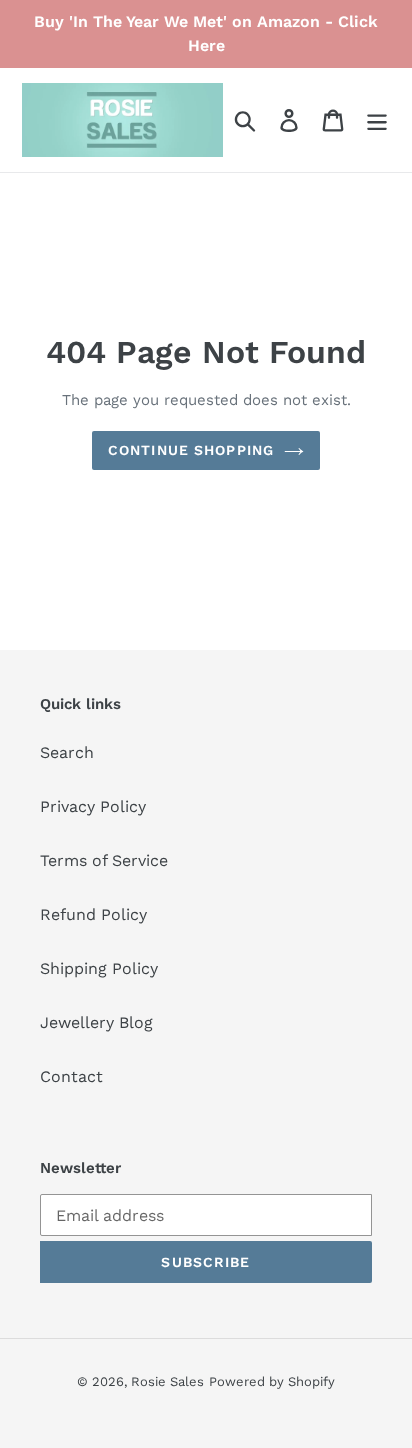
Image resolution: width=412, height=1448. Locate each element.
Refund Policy (93, 914)
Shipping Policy (99, 968)
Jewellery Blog (96, 1022)
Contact (71, 1076)
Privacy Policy (93, 806)
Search (67, 752)
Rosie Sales (167, 1381)
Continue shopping (191, 450)
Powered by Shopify (272, 1381)
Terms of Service (104, 860)
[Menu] (377, 120)
